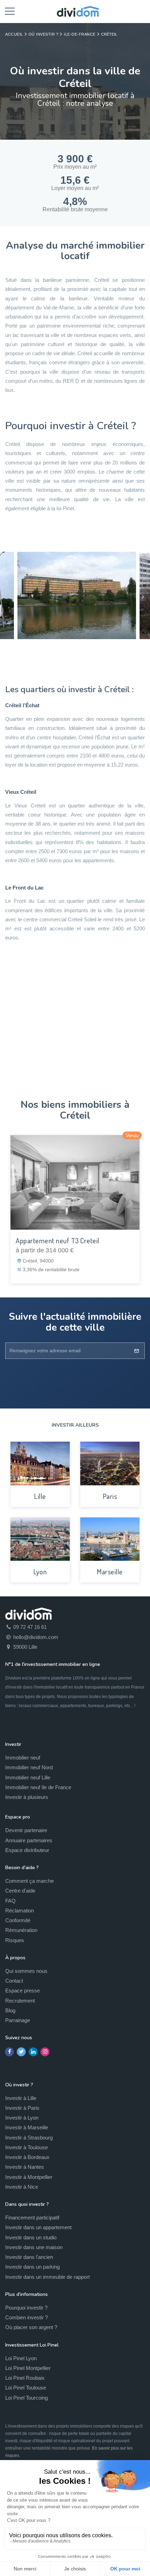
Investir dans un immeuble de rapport (47, 2277)
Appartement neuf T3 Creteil (58, 1241)
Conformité (18, 1920)
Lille (40, 1496)
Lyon (40, 1572)
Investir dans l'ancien (29, 2257)
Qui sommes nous (26, 1971)
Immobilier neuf (23, 1758)
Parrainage (18, 2020)
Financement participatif (32, 2218)
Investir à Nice (22, 2187)
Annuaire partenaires (29, 1840)
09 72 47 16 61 (29, 1627)
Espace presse (22, 1990)
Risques (15, 1940)
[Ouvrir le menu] (10, 10)
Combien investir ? (27, 2317)
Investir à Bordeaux (27, 2157)
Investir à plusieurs (27, 1797)
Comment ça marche (29, 1881)
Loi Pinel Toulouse (26, 2388)
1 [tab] (54, 651)
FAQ (10, 1901)
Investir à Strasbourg (29, 2138)
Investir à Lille (21, 2098)
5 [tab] (96, 651)
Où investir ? (44, 34)
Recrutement (20, 2001)
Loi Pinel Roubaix (25, 2378)
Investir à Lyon (22, 2118)
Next (143, 597)
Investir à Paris (22, 2108)
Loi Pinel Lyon (21, 2358)
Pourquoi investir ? (26, 2308)
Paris (110, 1496)
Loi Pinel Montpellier (28, 2368)
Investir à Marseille (27, 2127)
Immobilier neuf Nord (29, 1767)
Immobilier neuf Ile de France (38, 1787)
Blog (10, 2010)
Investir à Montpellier (29, 2177)
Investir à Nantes (25, 2167)
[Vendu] (75, 1182)
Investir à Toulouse (27, 2147)
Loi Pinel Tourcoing (27, 2398)
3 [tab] (75, 651)
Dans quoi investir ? (27, 2204)
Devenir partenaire (26, 1830)
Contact (14, 1981)
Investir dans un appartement (38, 2227)
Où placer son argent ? (31, 2327)
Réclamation (20, 1911)
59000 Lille (25, 1647)
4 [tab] (85, 651)
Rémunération (21, 1930)
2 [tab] (65, 651)
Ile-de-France (80, 34)
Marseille (110, 1572)
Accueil (14, 34)
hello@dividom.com (35, 1637)
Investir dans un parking (32, 2267)
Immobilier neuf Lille (28, 1777)
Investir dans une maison (34, 2247)
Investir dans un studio (31, 2237)
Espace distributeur (27, 1850)
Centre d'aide (20, 1891)
